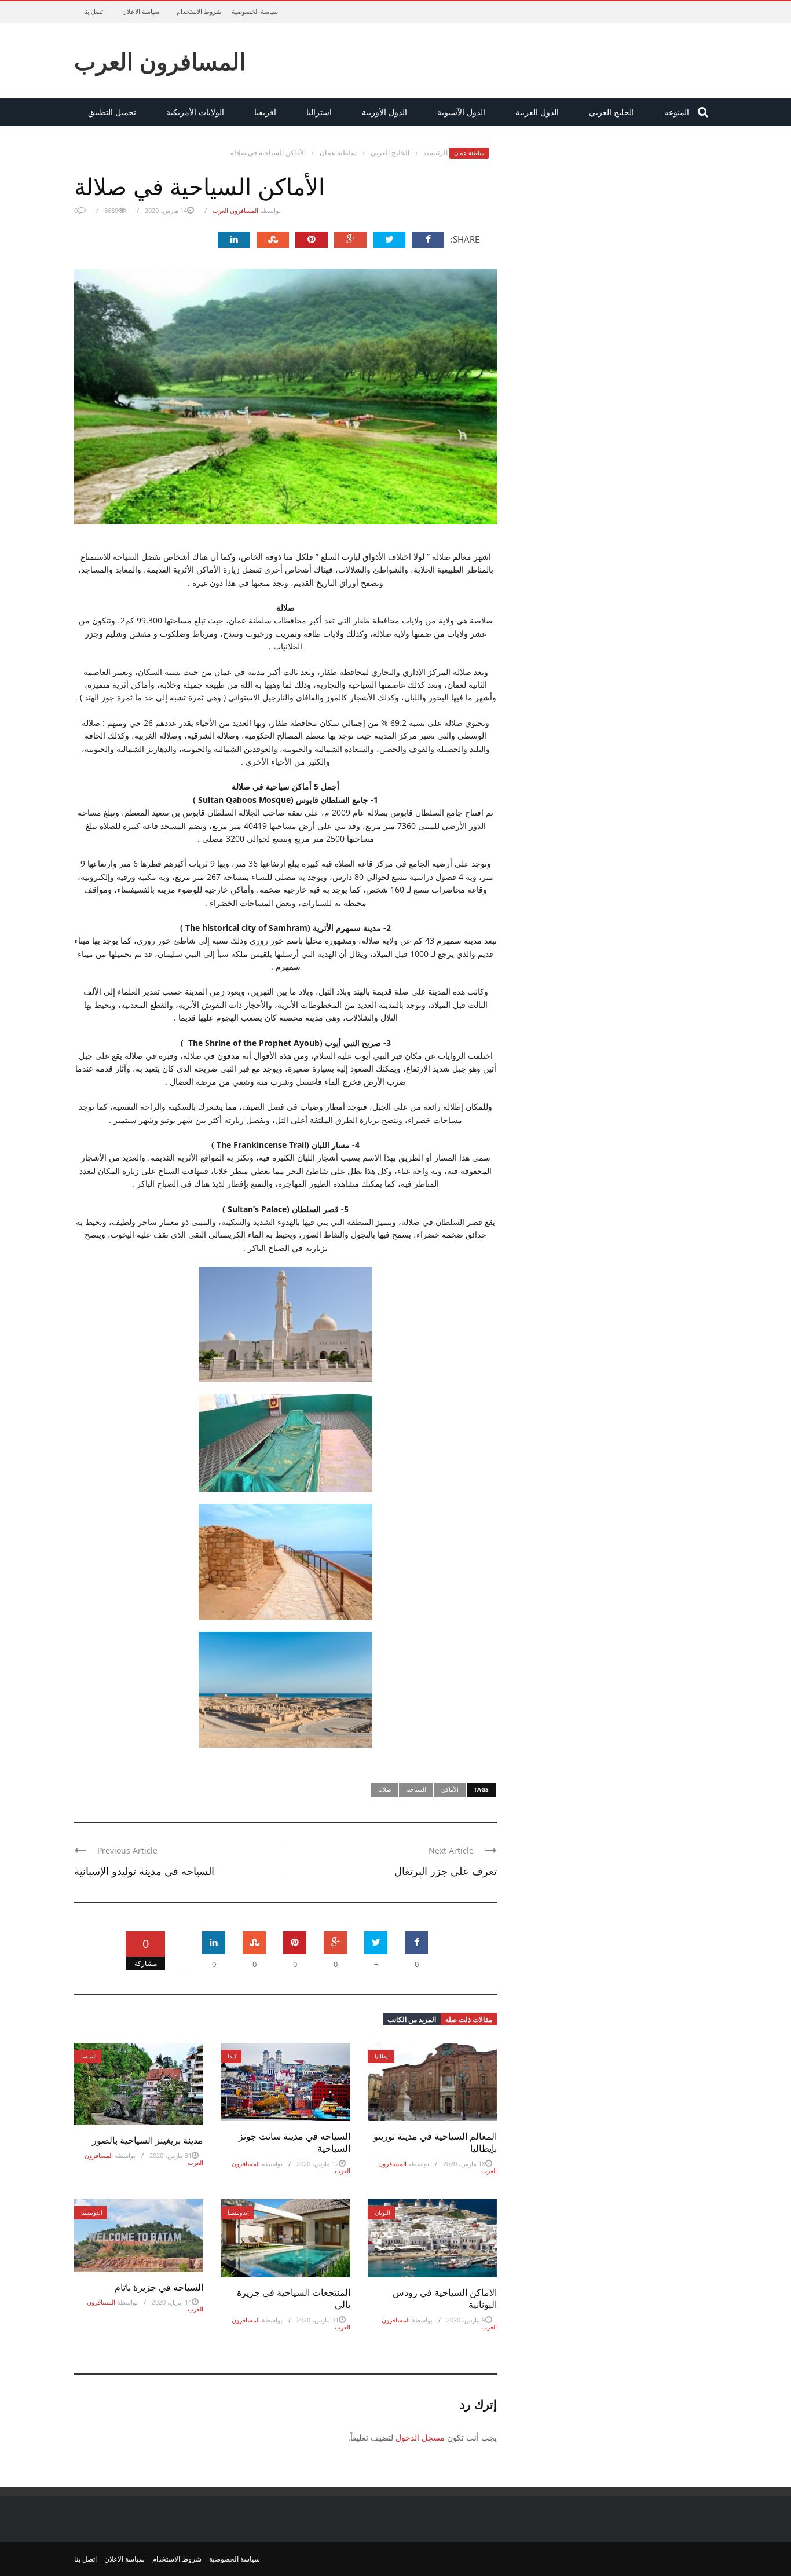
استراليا (319, 112)
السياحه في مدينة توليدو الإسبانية (144, 1870)
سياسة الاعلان (141, 11)
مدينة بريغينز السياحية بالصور (148, 2140)
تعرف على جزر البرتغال (446, 1870)
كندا (232, 2056)
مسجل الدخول (420, 2437)
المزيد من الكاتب (412, 2019)
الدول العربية (537, 112)
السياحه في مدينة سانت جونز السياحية (294, 2142)
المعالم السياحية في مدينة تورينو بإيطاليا (435, 2142)
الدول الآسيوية (461, 112)
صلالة (384, 1789)
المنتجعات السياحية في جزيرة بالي (294, 2298)
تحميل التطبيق (112, 112)
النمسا (89, 2056)
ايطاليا (382, 2056)
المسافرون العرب (160, 61)
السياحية (416, 1789)
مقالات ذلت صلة (469, 2019)
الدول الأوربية (384, 112)
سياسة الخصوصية (255, 11)
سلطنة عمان (469, 153)
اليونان (382, 2212)
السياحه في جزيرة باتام (159, 2287)
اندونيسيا (92, 2212)
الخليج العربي (611, 112)
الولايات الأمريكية (195, 112)
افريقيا (265, 112)
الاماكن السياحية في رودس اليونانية (445, 2298)
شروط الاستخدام (199, 11)
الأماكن (450, 1789)
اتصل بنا (94, 11)
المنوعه (677, 112)
